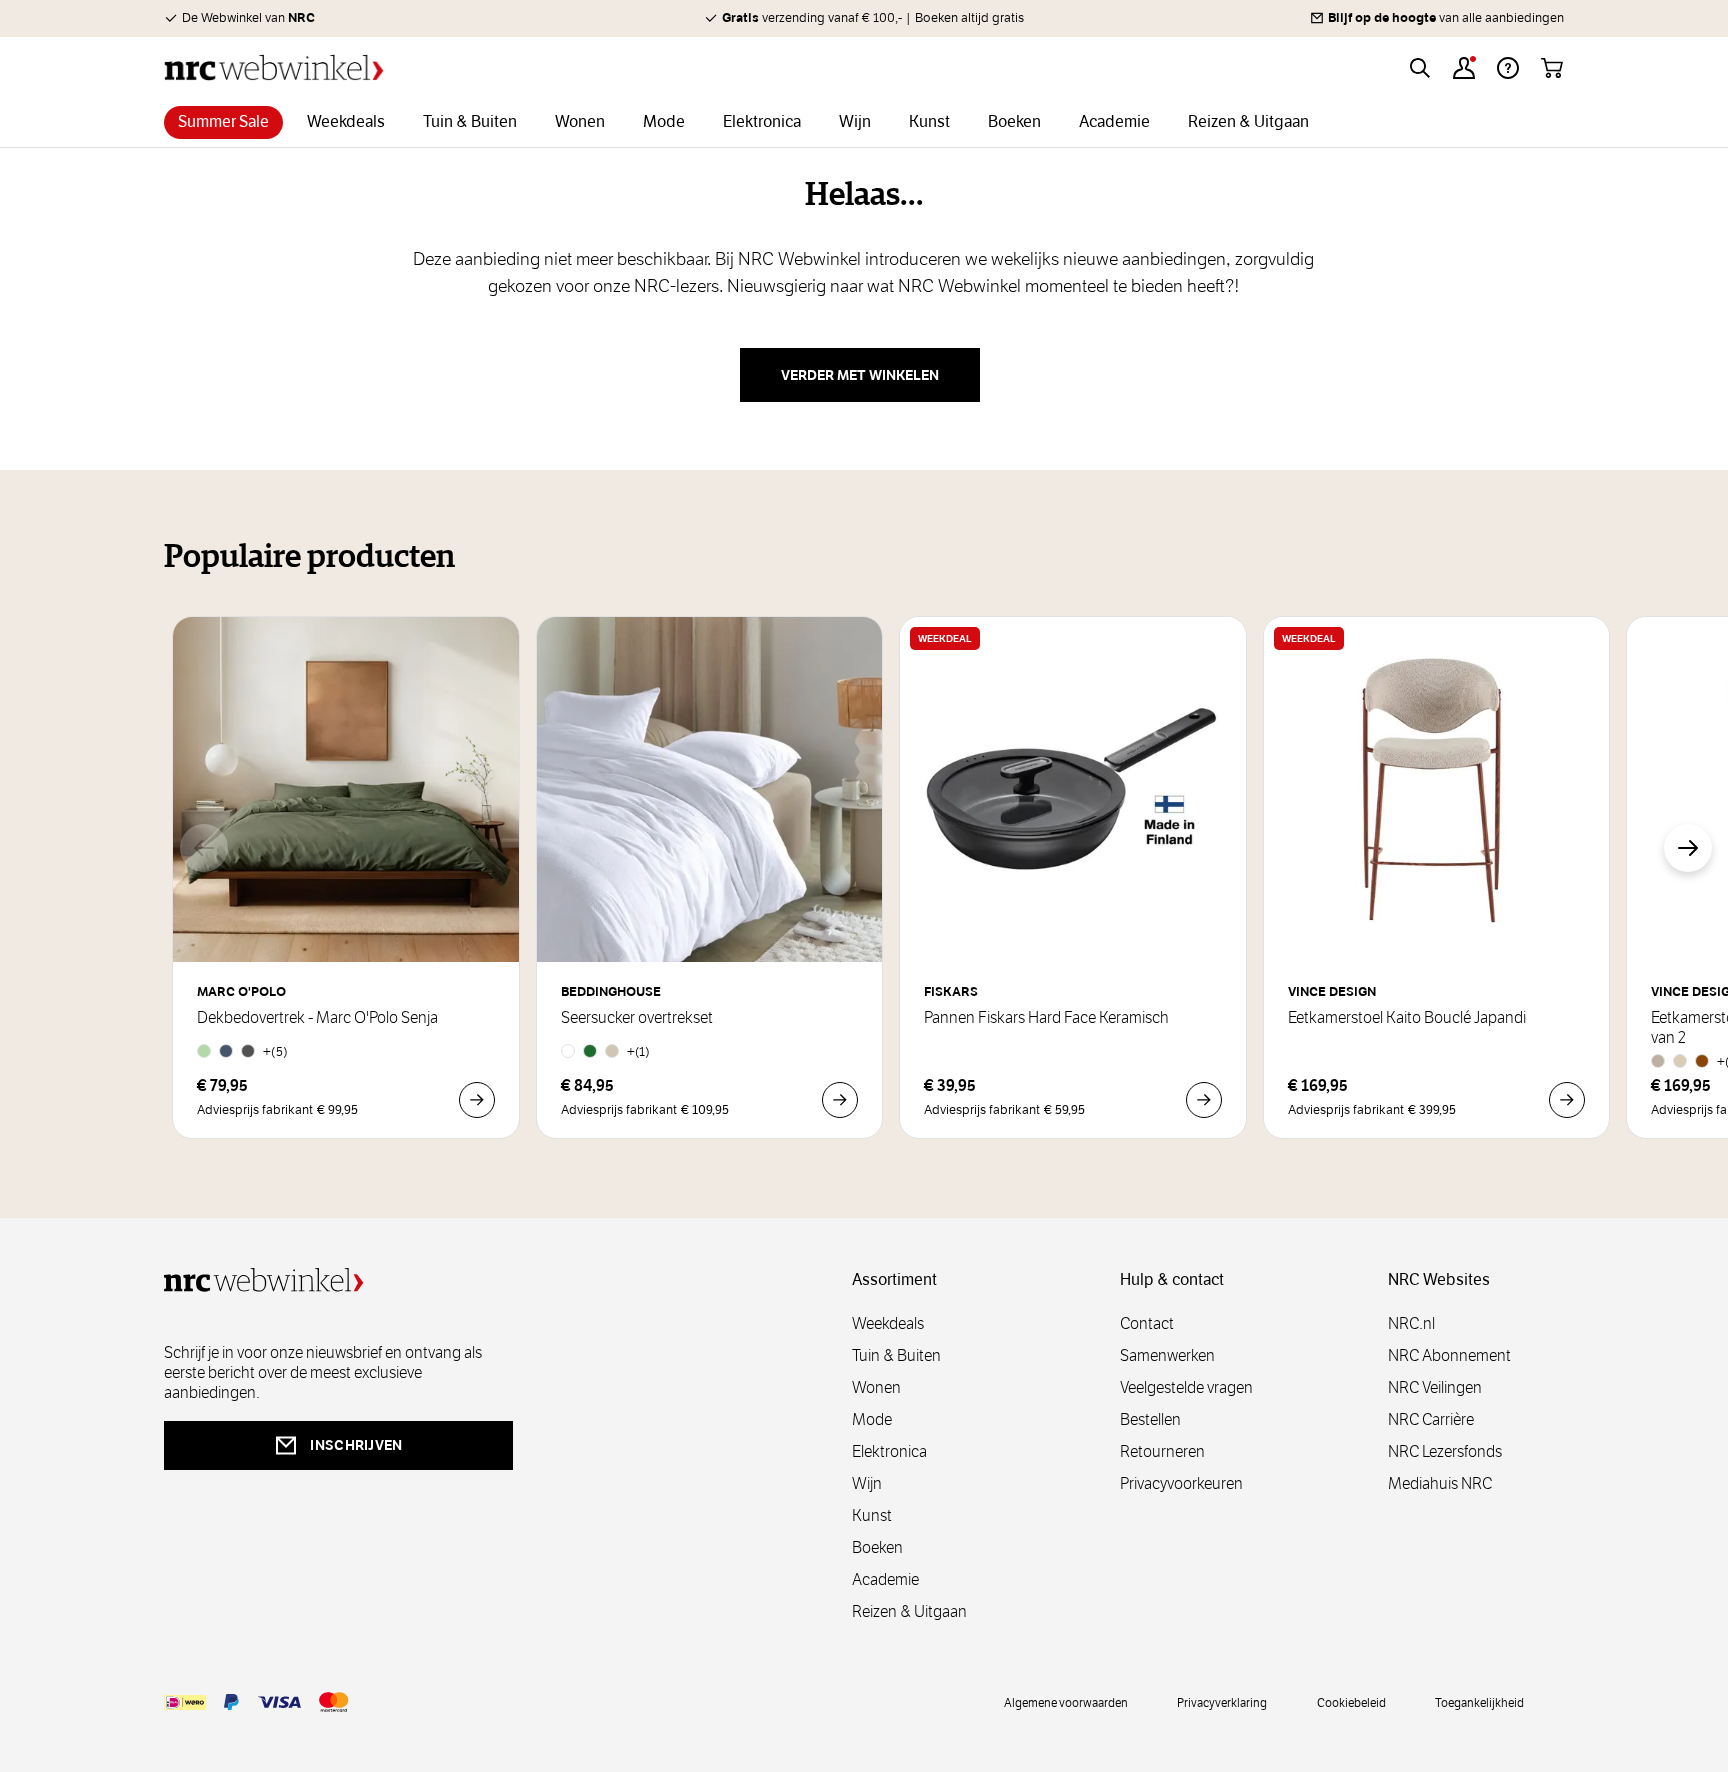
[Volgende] (1688, 848)
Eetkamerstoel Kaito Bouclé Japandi (1407, 1018)
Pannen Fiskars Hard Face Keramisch (1046, 1018)
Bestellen (1150, 1419)
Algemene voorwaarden (1066, 1702)
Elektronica (889, 1451)
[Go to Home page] (274, 67)
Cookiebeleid (1351, 1702)
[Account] (1464, 68)
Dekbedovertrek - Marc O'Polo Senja (317, 1018)
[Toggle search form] (1420, 68)
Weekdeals (888, 1323)
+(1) (638, 1051)
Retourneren (1162, 1451)
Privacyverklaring (1222, 1702)
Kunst (872, 1515)
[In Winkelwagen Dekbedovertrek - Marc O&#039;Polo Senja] (477, 1100)
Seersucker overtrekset (637, 1018)
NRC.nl (1411, 1323)
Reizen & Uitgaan (909, 1611)
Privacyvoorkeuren (1181, 1483)
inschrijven (356, 1445)
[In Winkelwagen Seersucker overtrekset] (840, 1100)
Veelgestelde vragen (1186, 1387)
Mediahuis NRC (1440, 1483)
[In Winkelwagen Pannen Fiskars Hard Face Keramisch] (1204, 1100)
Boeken (877, 1547)
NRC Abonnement (1449, 1355)
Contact (1147, 1323)
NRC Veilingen (1435, 1387)
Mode (872, 1419)
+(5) (275, 1051)
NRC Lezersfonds (1445, 1451)
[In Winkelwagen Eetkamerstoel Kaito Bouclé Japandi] (1567, 1100)
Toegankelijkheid (1479, 1702)
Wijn (867, 1483)
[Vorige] (204, 848)
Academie (885, 1579)
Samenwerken (1167, 1355)
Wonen (876, 1387)
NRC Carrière (1431, 1419)
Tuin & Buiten (896, 1355)
